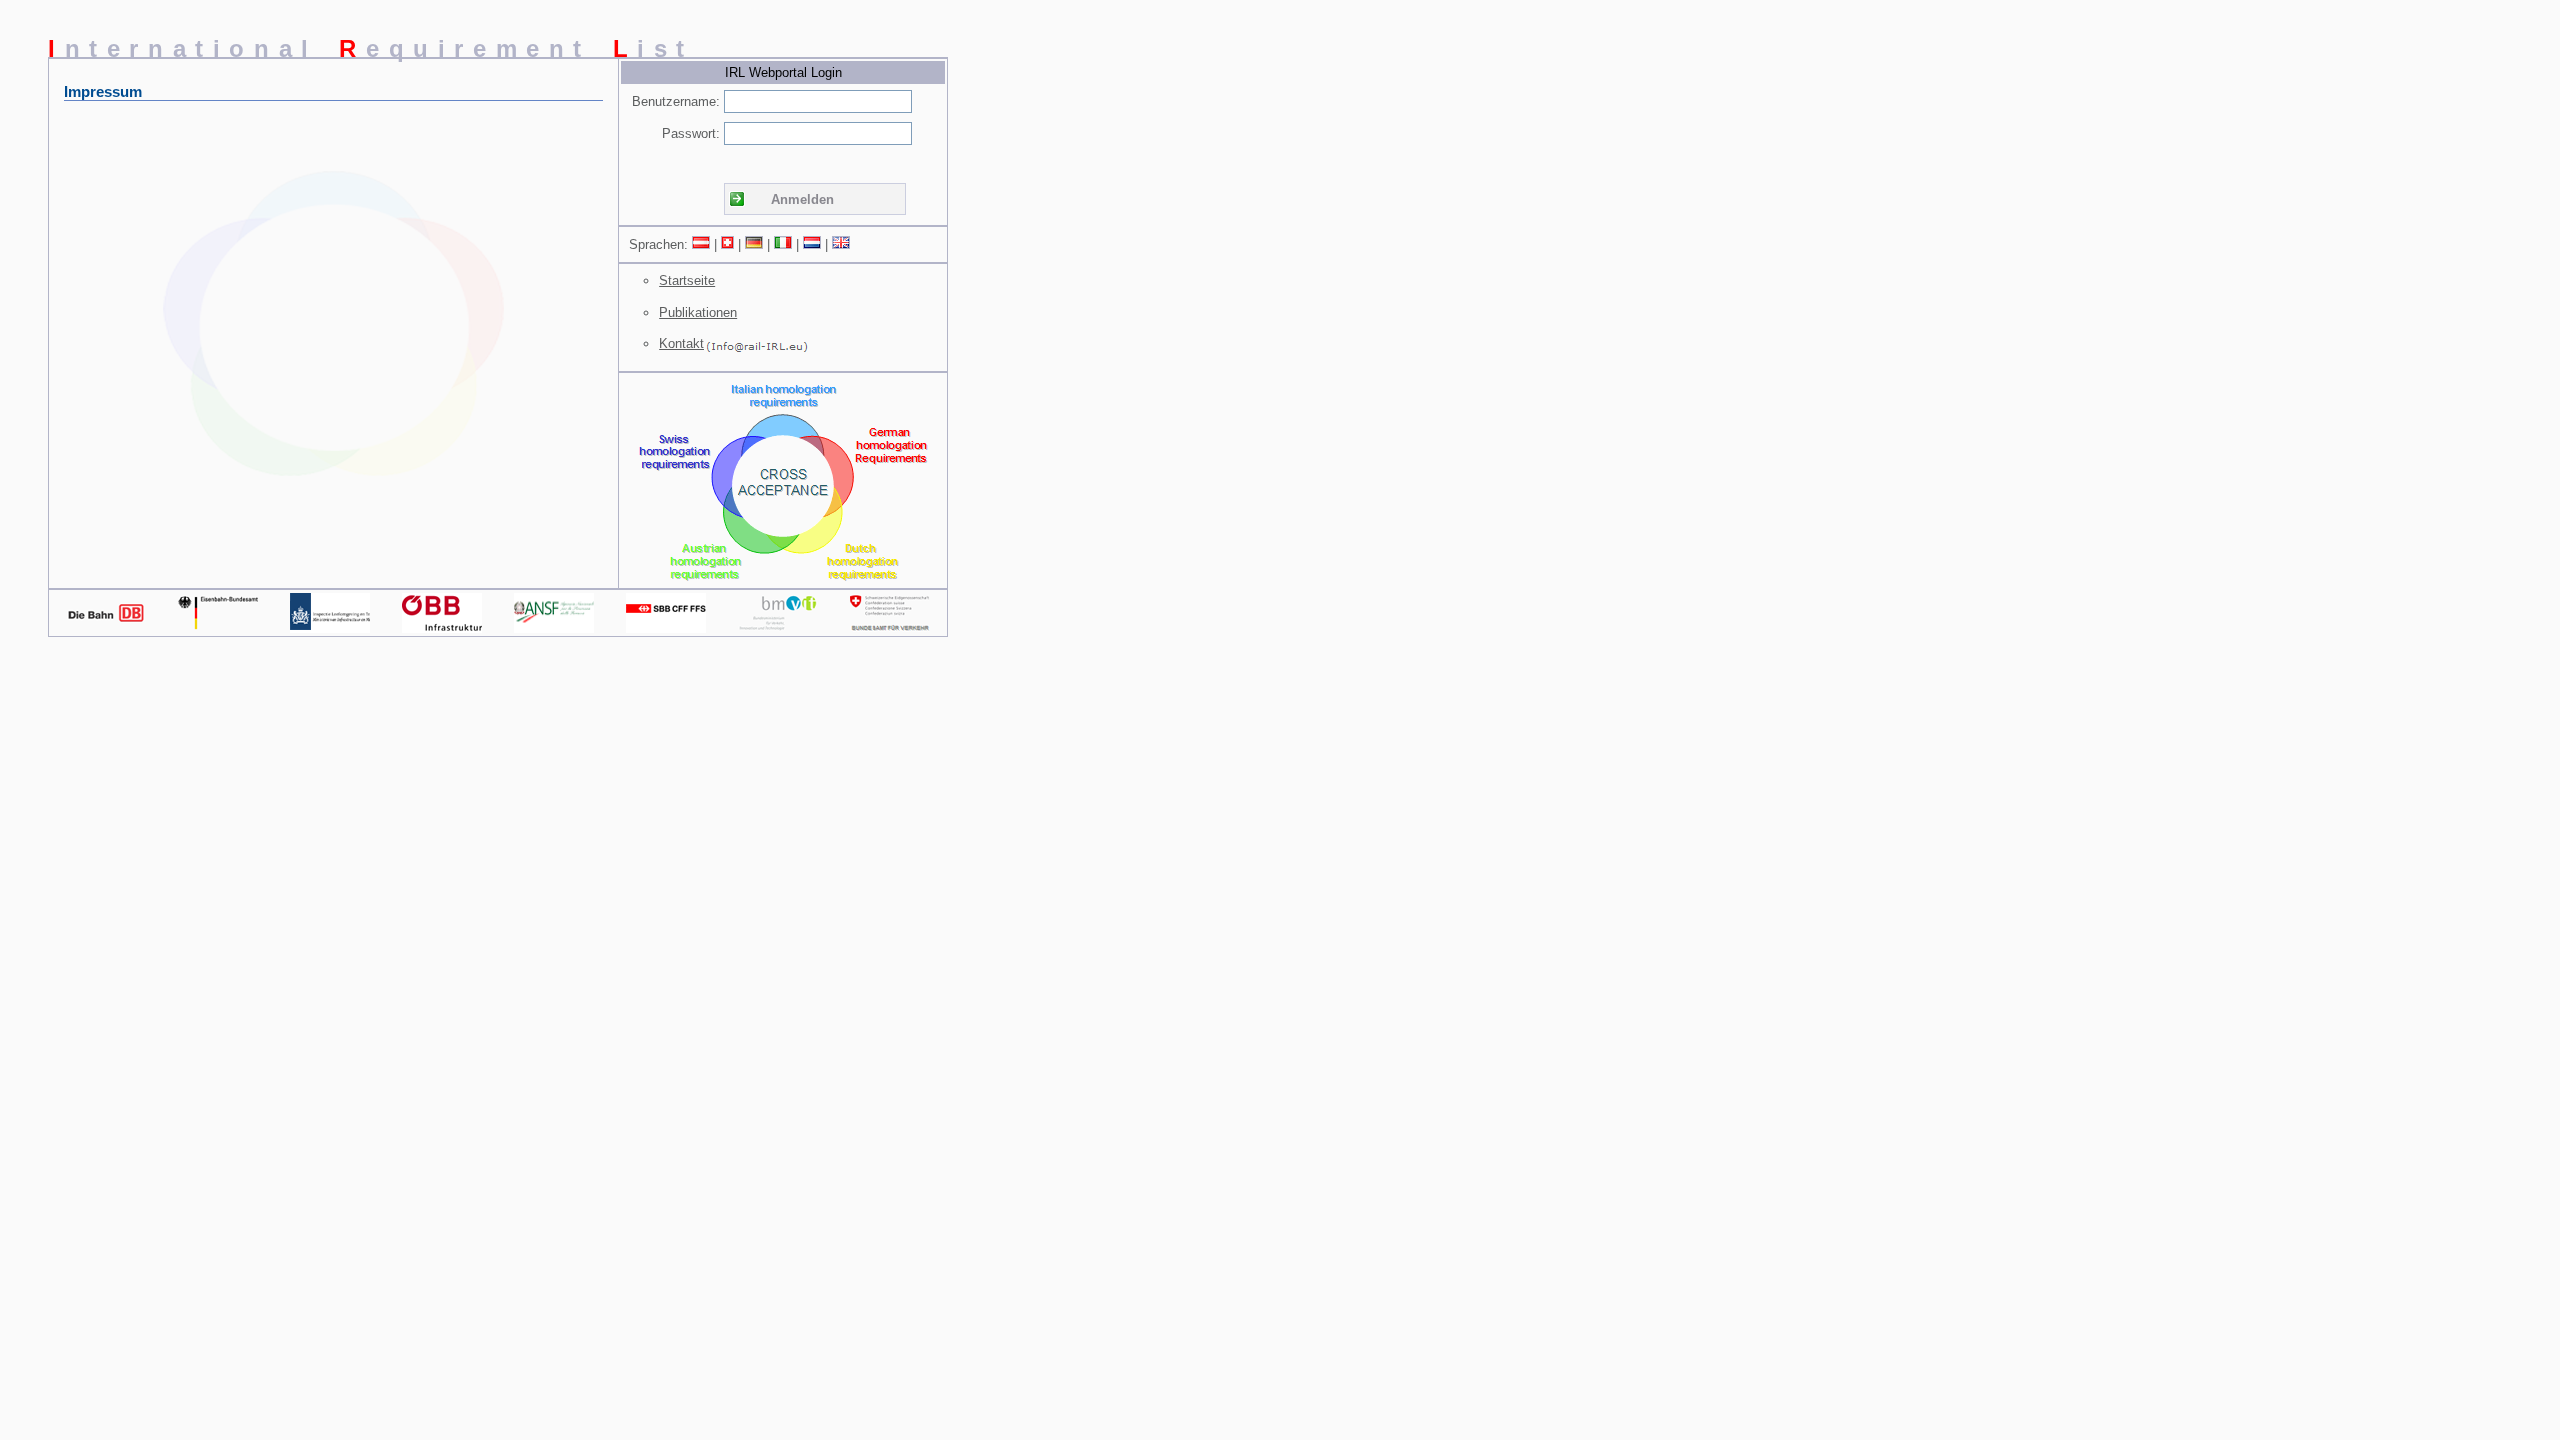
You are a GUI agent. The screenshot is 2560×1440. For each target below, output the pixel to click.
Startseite (687, 280)
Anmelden (802, 199)
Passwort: (691, 133)
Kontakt (681, 343)
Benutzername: (676, 101)
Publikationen (698, 312)
